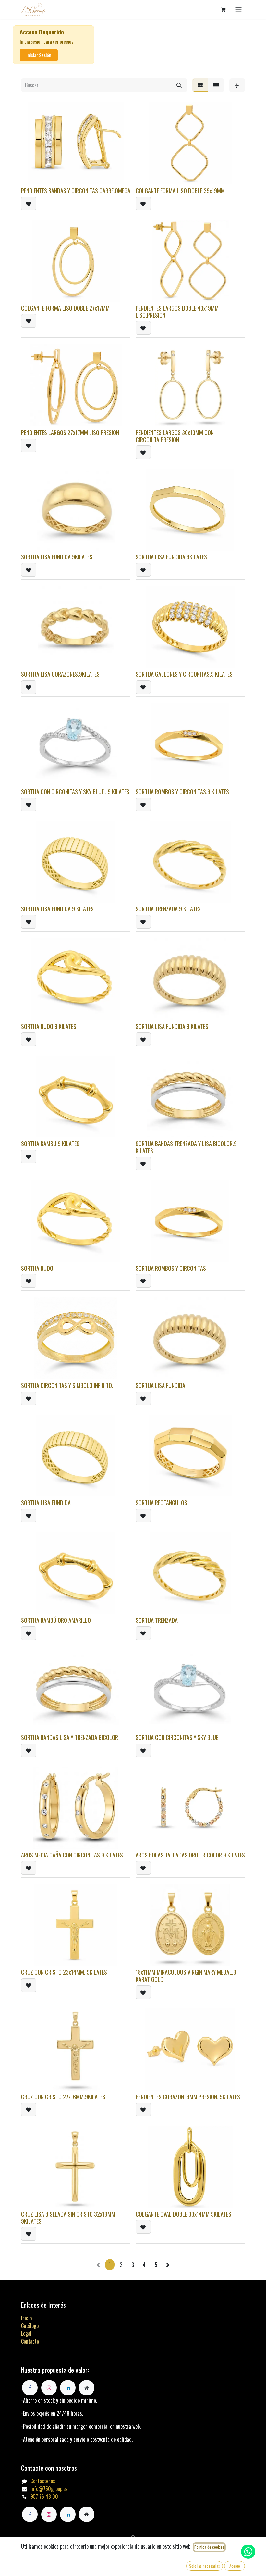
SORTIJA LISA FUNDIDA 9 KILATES (57, 909)
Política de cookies (209, 2547)
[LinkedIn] (68, 2514)
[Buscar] (179, 85)
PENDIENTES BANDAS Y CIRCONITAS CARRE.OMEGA (76, 190)
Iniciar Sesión (39, 55)
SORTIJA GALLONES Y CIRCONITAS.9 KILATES (184, 674)
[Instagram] (49, 2514)
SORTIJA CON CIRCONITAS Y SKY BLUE (177, 1737)
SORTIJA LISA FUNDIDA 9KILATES (57, 557)
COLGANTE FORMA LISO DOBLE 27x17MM (65, 308)
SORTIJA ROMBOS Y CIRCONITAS (171, 1268)
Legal (26, 2333)
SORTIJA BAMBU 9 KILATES (50, 1143)
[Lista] (216, 85)
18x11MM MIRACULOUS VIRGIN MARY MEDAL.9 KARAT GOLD (186, 1976)
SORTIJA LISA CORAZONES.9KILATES (60, 674)
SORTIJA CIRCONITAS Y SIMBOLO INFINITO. (67, 1385)
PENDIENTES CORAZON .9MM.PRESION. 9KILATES (188, 2097)
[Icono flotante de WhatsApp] (248, 2552)
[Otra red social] (87, 2514)
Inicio (26, 2318)
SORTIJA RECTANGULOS (161, 1502)
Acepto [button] (235, 2566)
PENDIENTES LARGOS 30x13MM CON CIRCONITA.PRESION (175, 436)
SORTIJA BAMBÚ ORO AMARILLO (56, 1620)
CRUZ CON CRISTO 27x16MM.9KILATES (63, 2097)
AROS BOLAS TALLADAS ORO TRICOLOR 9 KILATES (190, 1855)
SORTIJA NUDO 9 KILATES (49, 1026)
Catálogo (30, 2326)
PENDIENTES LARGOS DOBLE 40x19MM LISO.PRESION (177, 312)
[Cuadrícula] (200, 85)
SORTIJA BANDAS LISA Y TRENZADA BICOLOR (70, 1737)
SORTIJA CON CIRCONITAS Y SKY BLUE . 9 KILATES (75, 791)
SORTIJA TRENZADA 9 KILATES (168, 909)
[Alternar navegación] (238, 9)
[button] (29, 204)
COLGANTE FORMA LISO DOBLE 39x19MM (180, 190)
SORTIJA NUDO (37, 1268)
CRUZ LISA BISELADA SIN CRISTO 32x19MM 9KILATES (68, 2217)
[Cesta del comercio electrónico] (223, 9)
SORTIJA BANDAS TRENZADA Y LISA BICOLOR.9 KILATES (186, 1147)
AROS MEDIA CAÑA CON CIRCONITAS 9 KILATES (72, 1855)
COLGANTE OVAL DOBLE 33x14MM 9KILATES (183, 2214)
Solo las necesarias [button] (205, 2566)
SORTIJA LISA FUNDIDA (160, 1385)
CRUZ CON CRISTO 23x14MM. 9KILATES (64, 1972)
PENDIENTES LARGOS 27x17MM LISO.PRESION (70, 432)
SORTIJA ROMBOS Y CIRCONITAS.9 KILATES (182, 791)
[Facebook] (30, 2514)
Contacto (30, 2341)
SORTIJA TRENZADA (157, 1620)
